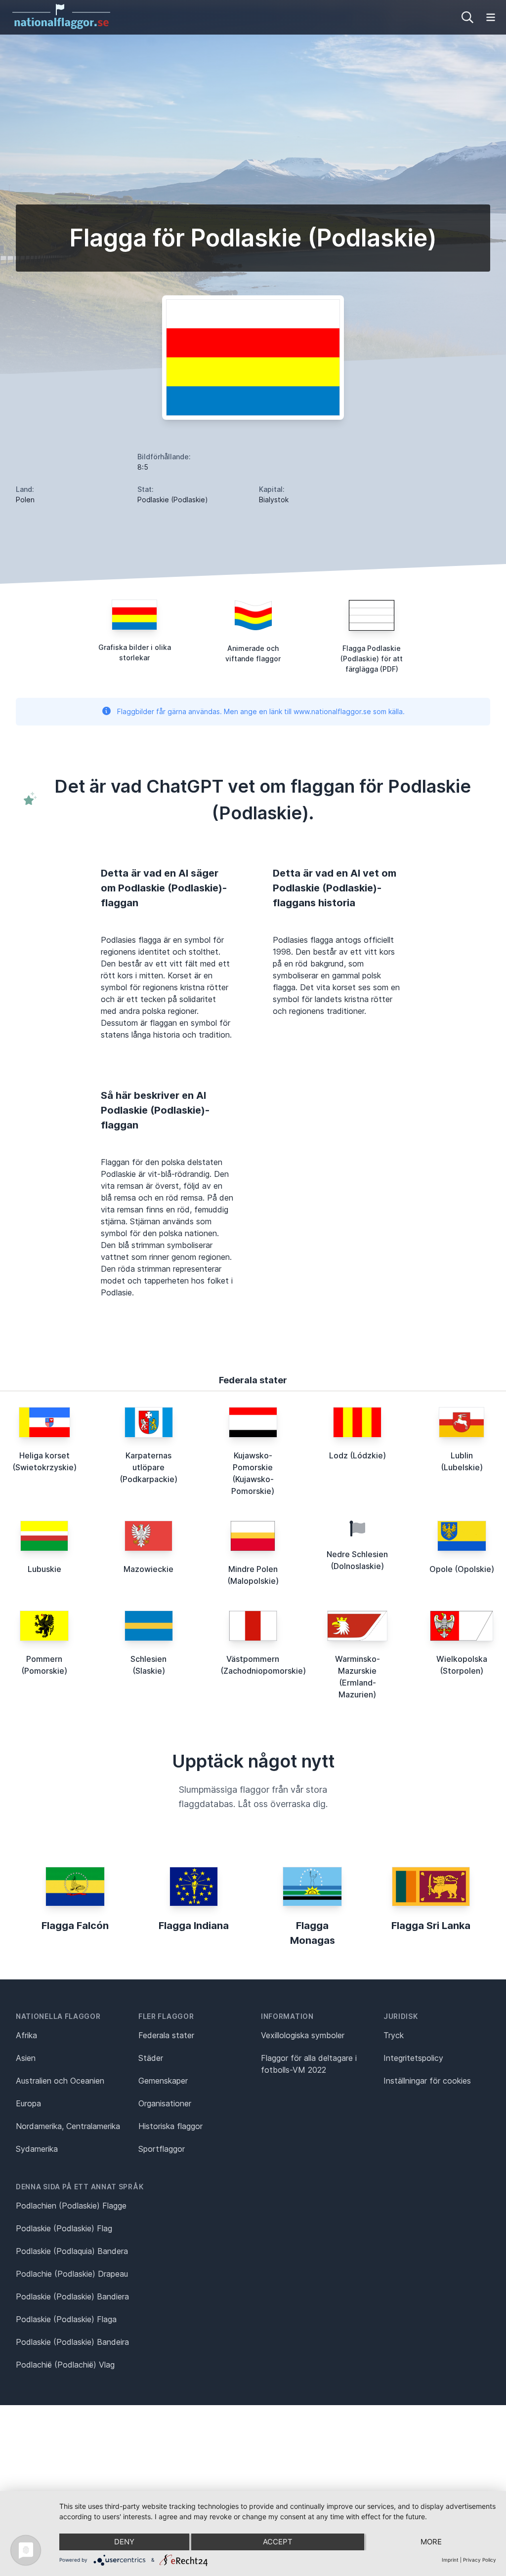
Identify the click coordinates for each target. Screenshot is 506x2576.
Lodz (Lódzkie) (358, 1455)
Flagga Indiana (194, 1926)
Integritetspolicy (413, 2058)
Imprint (450, 2560)
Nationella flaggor (58, 2016)
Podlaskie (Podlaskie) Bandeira (72, 2342)
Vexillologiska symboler (303, 2035)
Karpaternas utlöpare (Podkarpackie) (148, 1467)
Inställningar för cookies (427, 2081)
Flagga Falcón (75, 1926)
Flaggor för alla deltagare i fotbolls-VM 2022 (309, 2064)
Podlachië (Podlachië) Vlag (65, 2365)
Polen (25, 500)
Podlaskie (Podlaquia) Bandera (72, 2251)
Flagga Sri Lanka (431, 1926)
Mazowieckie (148, 1569)
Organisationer (165, 2103)
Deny (124, 2542)
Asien (26, 2058)
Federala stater (166, 2035)
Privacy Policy (480, 2560)
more (431, 2542)
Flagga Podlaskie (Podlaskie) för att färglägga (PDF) (372, 659)
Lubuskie (44, 1569)
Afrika (26, 2035)
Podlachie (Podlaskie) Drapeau (72, 2274)
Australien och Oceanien (60, 2081)
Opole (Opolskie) (462, 1569)
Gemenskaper (163, 2081)
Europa (28, 2103)
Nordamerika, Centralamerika (68, 2126)
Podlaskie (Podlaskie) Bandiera (72, 2296)
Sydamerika (37, 2149)
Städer (151, 2058)
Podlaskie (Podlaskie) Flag (64, 2228)
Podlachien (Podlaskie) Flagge (71, 2206)
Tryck (394, 2035)
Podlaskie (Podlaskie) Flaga (66, 2319)
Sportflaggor (162, 2149)
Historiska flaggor (170, 2126)
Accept (278, 2542)
